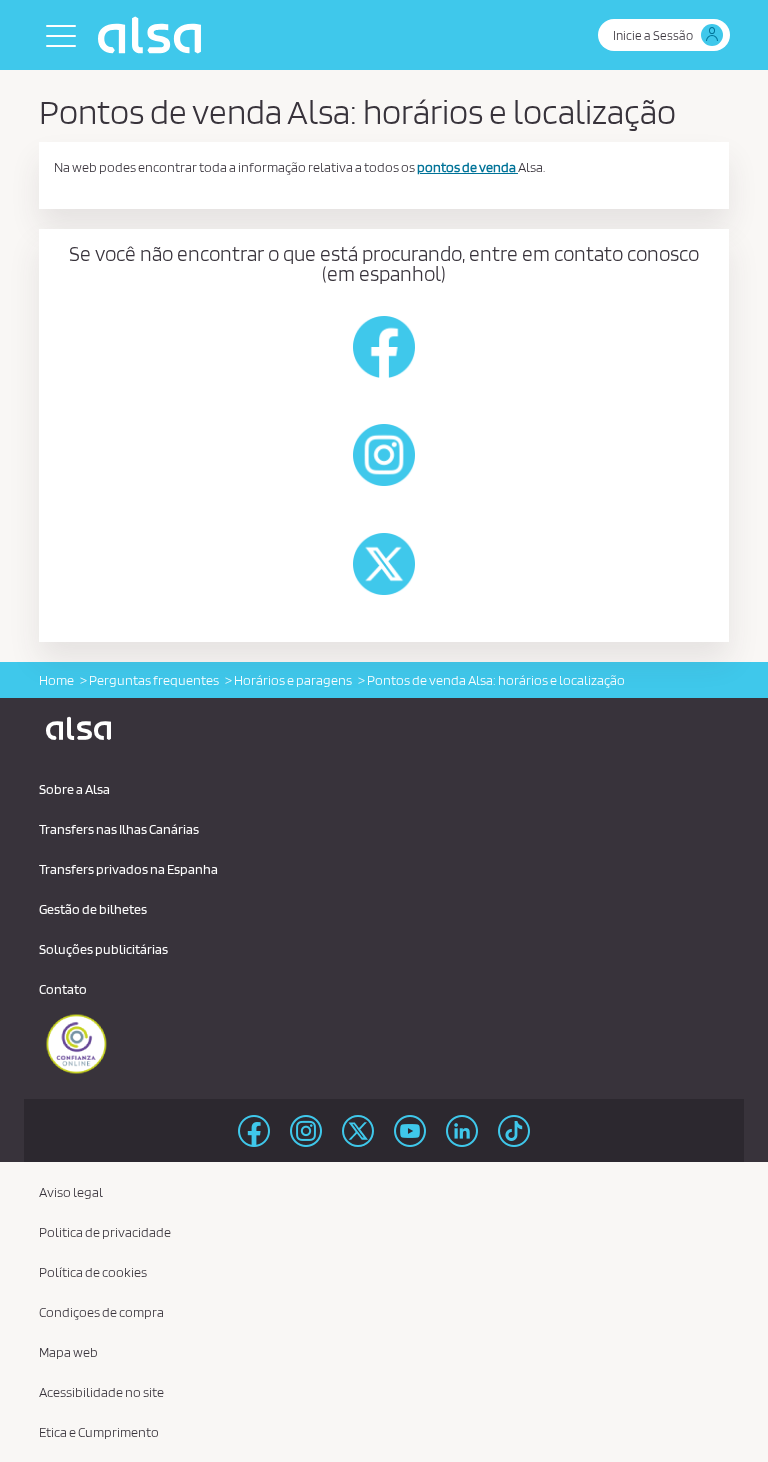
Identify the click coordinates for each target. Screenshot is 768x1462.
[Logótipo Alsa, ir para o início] (154, 35)
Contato (63, 989)
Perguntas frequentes (154, 680)
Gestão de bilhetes (93, 909)
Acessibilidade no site (101, 1392)
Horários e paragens (293, 680)
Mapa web (68, 1352)
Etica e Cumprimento (99, 1432)
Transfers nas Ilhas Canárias (119, 829)
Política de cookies (93, 1272)
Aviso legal (71, 1192)
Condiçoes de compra (101, 1312)
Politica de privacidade (105, 1232)
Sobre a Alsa (74, 789)
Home (56, 680)
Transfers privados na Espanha (128, 869)
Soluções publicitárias (103, 949)
